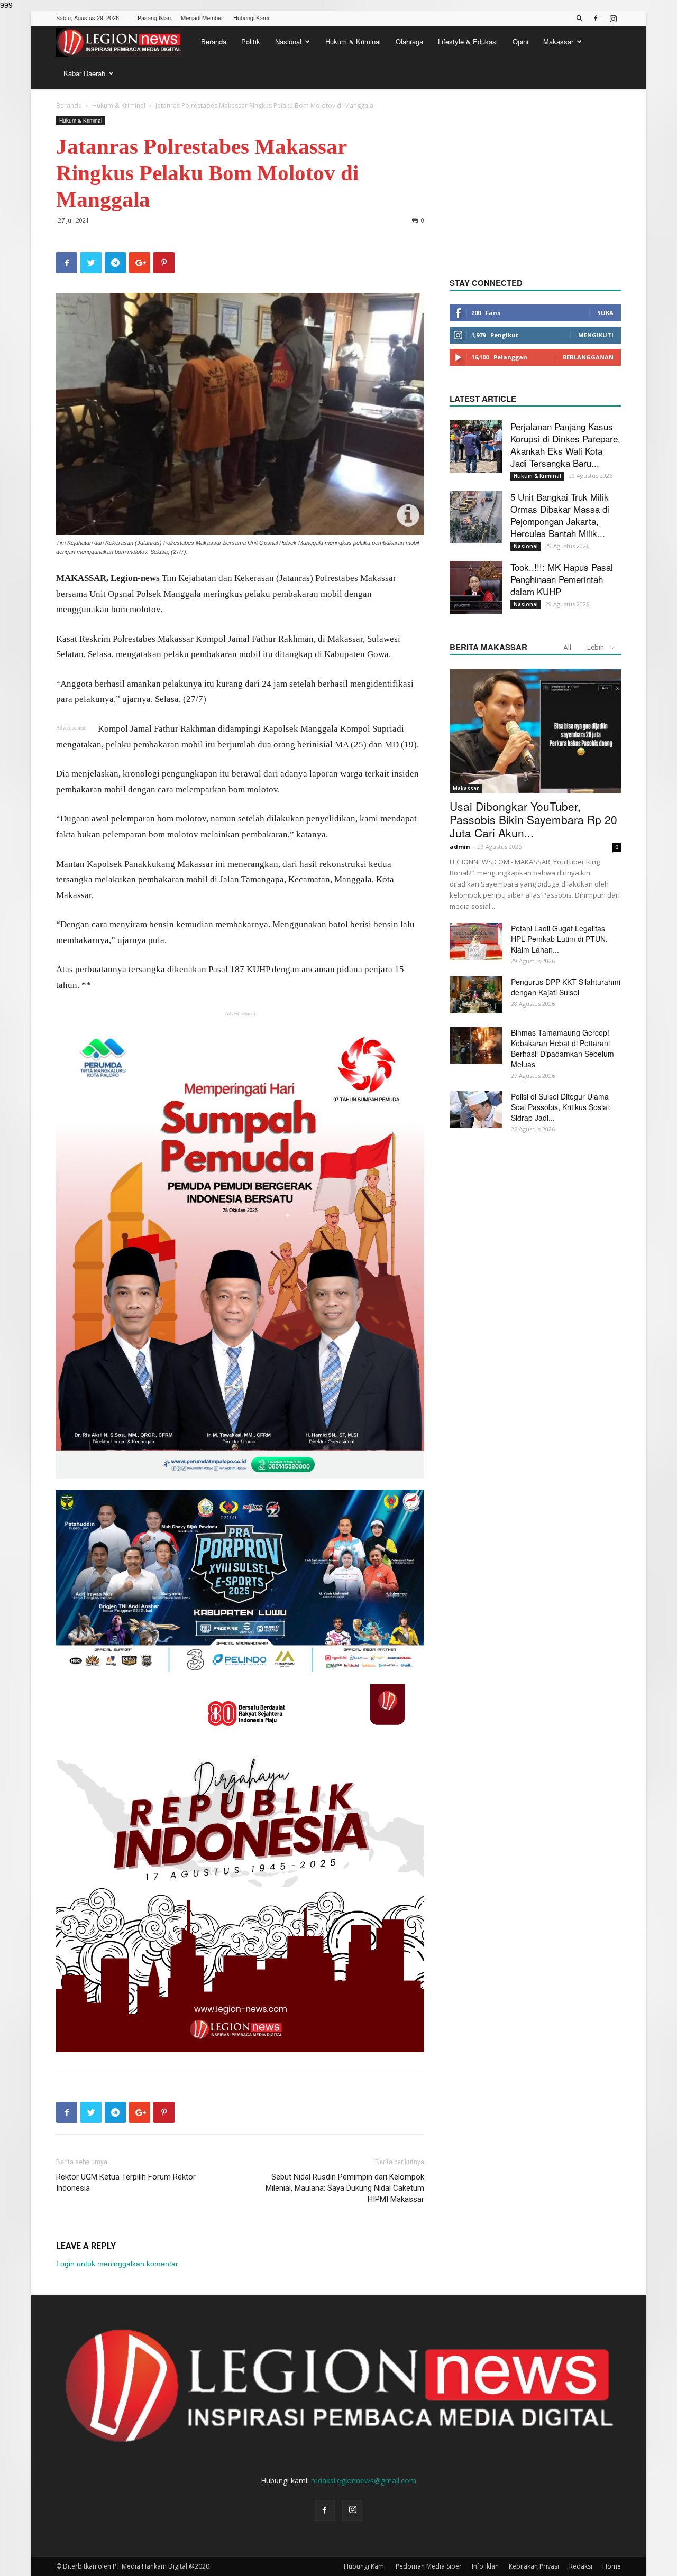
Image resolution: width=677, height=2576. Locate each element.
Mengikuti (596, 335)
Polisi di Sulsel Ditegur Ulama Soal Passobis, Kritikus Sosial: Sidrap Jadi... (561, 1107)
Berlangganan (588, 357)
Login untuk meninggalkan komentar (117, 2264)
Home (612, 2566)
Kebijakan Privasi (534, 2566)
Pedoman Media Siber (429, 2566)
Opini (520, 41)
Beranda (214, 41)
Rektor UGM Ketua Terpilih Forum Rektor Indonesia (126, 2182)
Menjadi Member (202, 17)
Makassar (558, 41)
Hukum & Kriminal (353, 41)
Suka (605, 313)
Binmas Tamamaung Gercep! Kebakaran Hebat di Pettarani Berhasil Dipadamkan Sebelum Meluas (562, 1048)
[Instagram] (613, 19)
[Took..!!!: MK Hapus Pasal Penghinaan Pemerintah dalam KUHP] (476, 587)
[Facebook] (596, 19)
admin (460, 847)
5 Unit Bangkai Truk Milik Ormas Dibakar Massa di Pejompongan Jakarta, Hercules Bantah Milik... (560, 515)
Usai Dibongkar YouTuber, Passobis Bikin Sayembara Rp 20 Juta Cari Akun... (533, 819)
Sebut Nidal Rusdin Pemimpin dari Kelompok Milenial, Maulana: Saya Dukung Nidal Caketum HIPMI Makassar (345, 2188)
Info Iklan (485, 2566)
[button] (580, 18)
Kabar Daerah (84, 73)
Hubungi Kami (251, 17)
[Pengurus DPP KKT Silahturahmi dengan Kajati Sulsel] (476, 995)
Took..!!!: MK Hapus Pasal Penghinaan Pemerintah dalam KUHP (562, 579)
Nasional (288, 41)
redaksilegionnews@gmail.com (364, 2481)
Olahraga (409, 41)
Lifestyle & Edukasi (468, 41)
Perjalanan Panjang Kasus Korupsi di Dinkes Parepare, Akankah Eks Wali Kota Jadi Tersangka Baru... (565, 445)
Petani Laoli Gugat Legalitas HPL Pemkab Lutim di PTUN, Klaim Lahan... (559, 939)
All (567, 647)
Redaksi (581, 2566)
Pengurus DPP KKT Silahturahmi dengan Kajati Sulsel (566, 987)
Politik (251, 41)
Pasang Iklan (154, 17)
